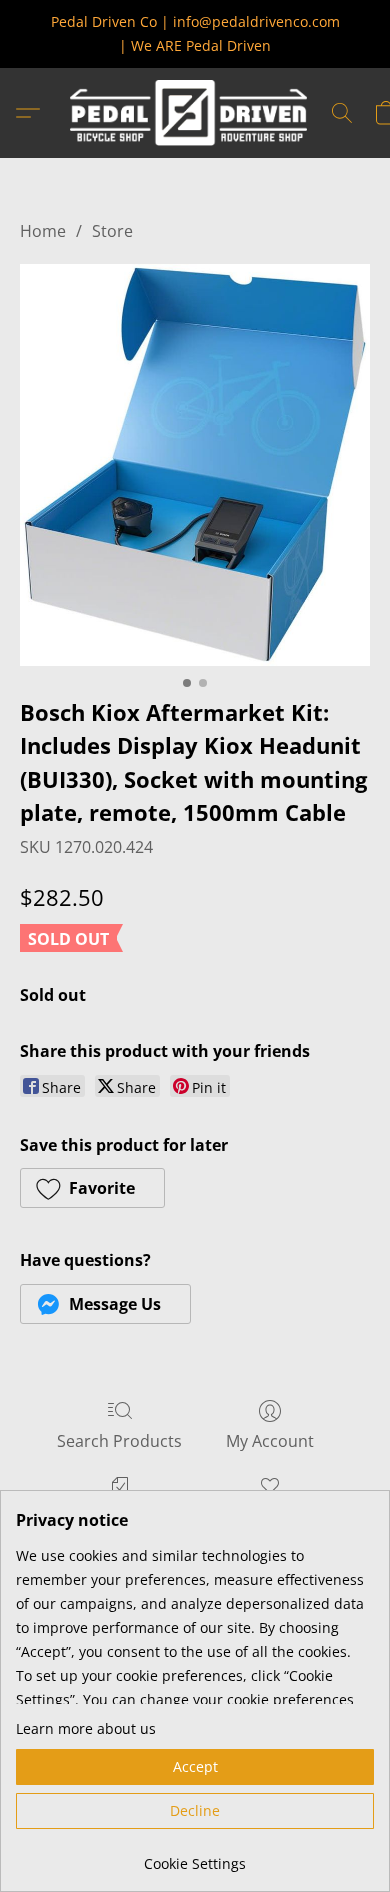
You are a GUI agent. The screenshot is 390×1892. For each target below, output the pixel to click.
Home (43, 231)
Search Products (119, 1441)
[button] (195, 113)
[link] (195, 1856)
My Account (270, 1441)
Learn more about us (86, 1728)
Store (112, 231)
